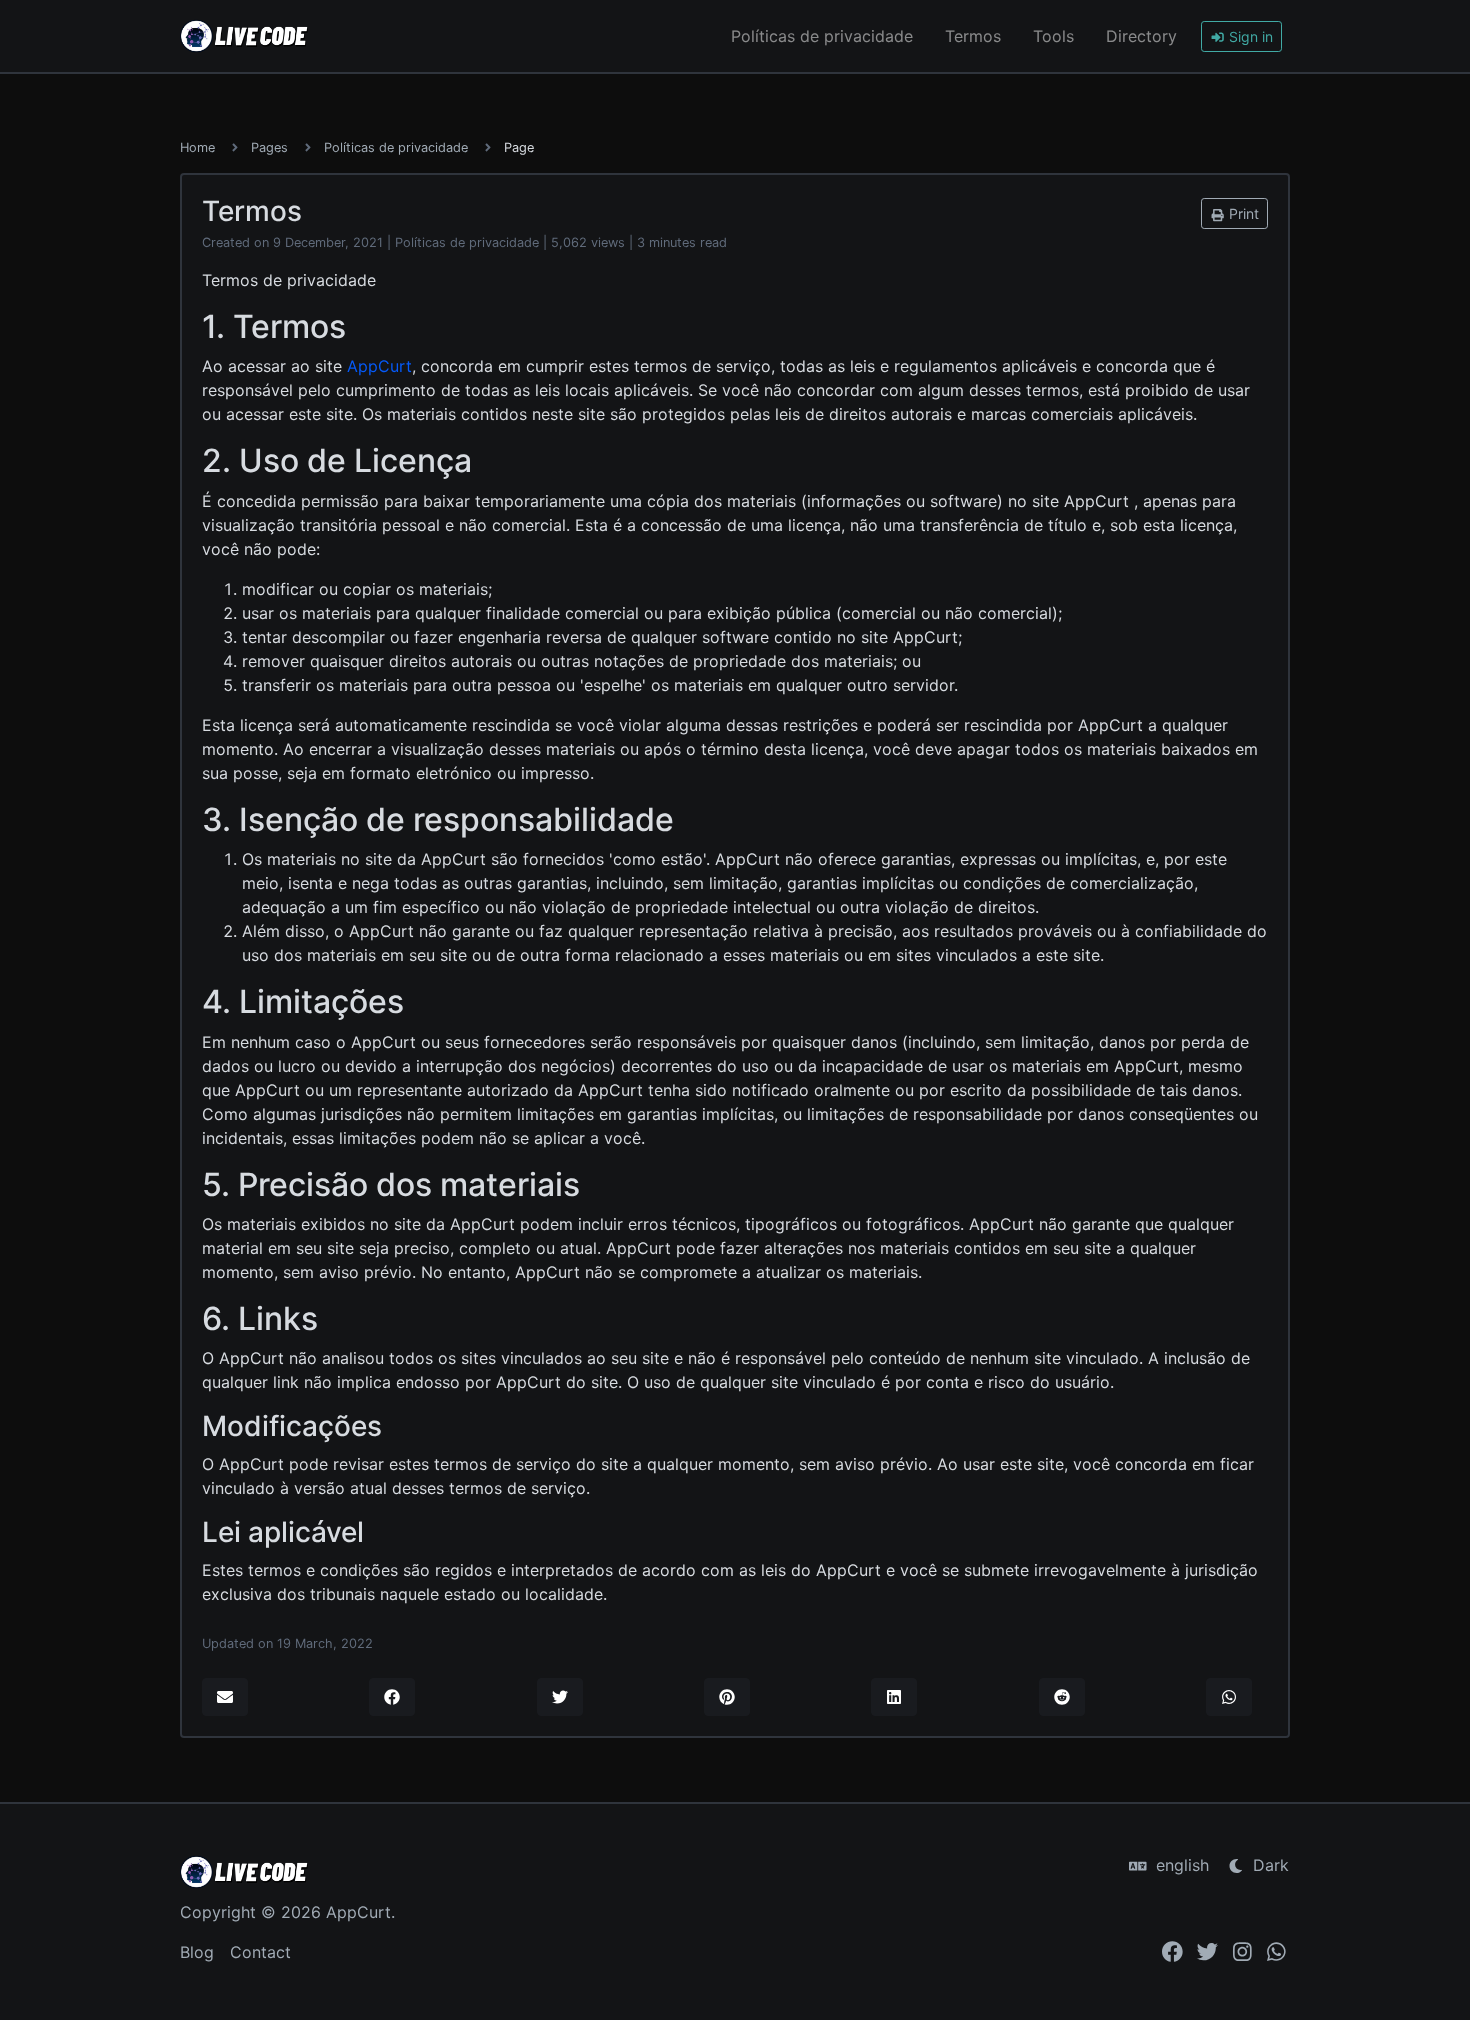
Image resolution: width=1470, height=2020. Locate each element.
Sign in (1249, 36)
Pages (269, 147)
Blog (197, 1952)
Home (197, 147)
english (1180, 1865)
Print (1242, 213)
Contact (260, 1952)
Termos (973, 36)
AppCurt (379, 366)
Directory (1141, 36)
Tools (1053, 36)
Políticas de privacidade (822, 36)
